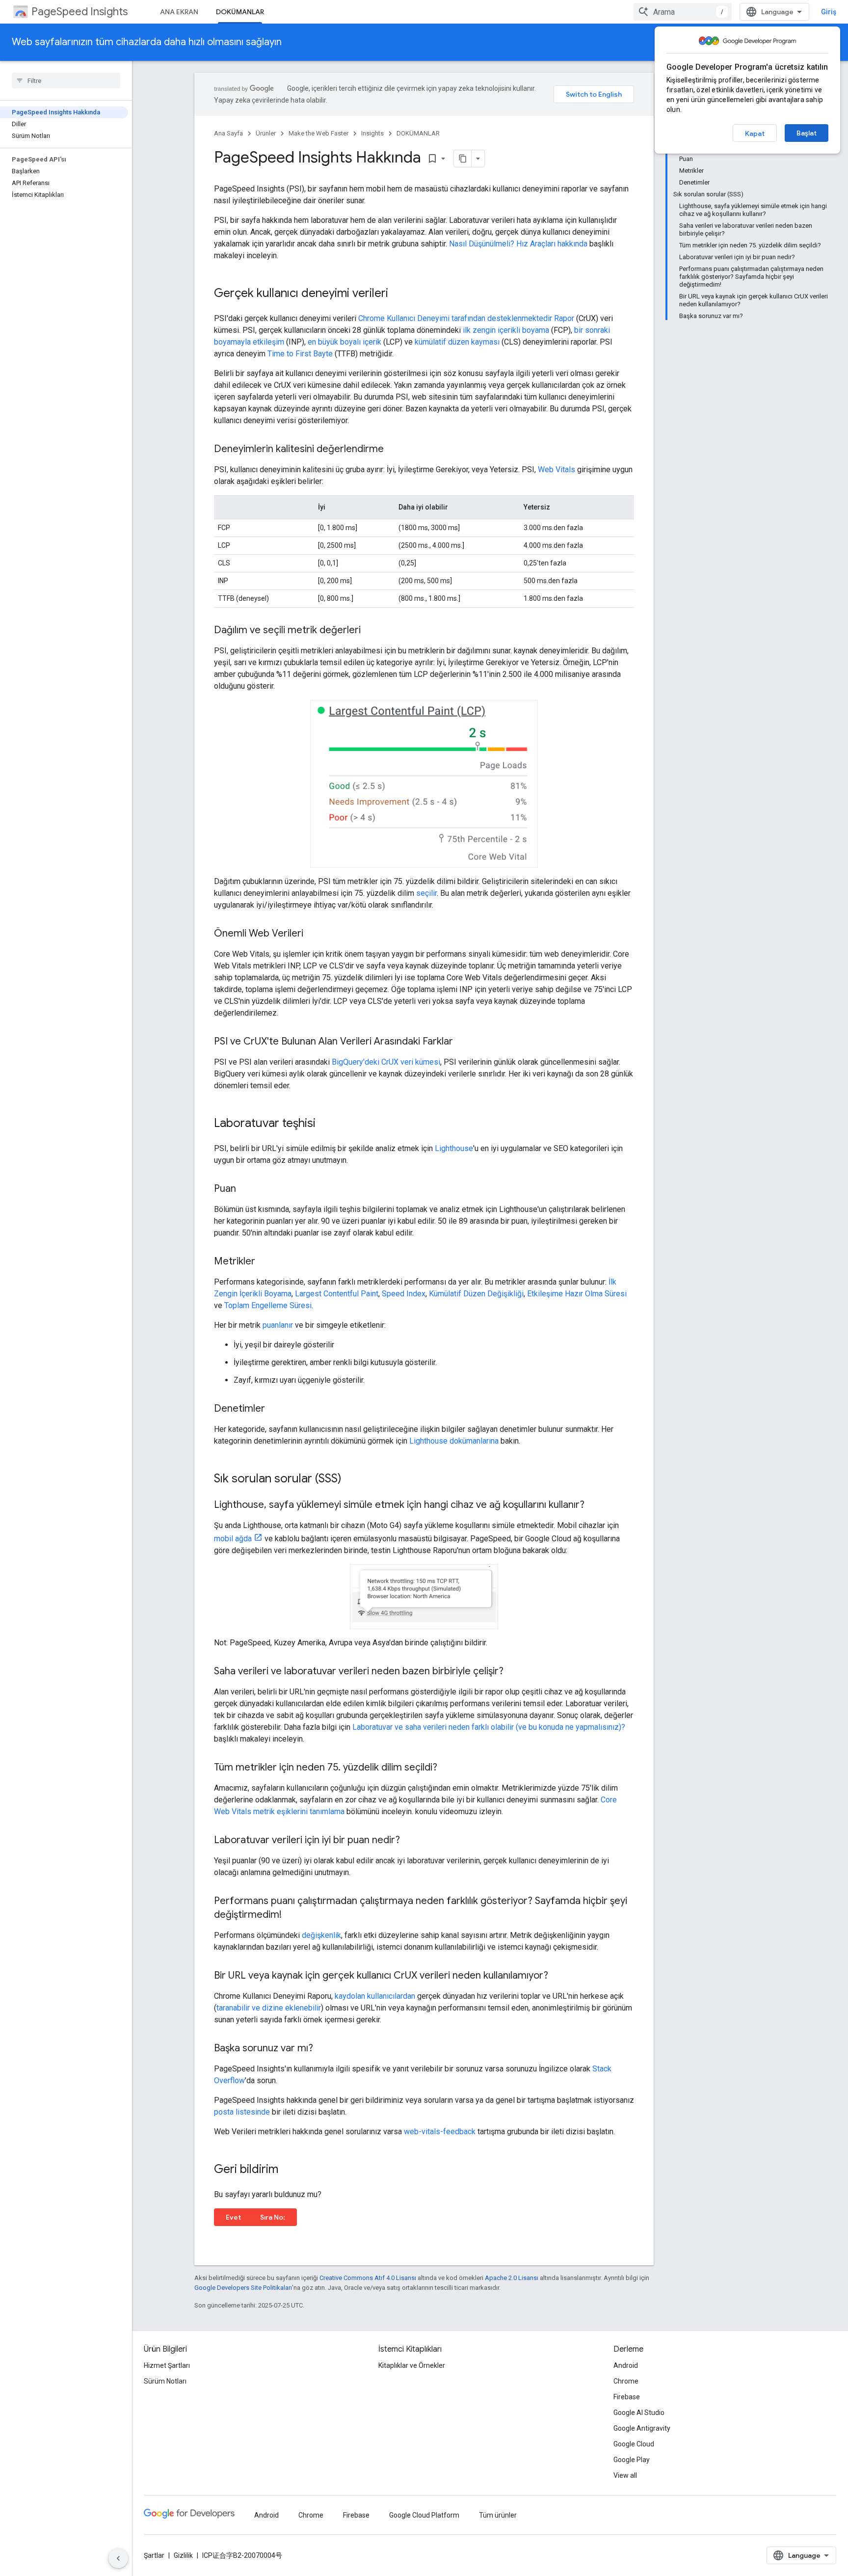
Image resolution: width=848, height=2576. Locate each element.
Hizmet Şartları (167, 2365)
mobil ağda (233, 1539)
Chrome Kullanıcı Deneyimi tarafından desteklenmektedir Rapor (466, 318)
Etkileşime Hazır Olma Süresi (577, 1294)
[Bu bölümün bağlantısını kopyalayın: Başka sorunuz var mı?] (323, 2049)
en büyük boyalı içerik (344, 342)
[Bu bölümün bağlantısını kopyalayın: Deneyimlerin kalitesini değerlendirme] (394, 450)
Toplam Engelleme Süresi (268, 1305)
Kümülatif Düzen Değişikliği (476, 1294)
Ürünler (266, 133)
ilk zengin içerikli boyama (506, 330)
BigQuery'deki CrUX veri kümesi (386, 1062)
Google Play (632, 2460)
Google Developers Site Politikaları (243, 2288)
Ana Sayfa (228, 133)
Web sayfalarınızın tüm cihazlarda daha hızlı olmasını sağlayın (147, 42)
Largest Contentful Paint (337, 1294)
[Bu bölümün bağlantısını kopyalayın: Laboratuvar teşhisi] (325, 1124)
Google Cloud (634, 2444)
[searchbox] (66, 80)
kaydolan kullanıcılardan (375, 1996)
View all (625, 2475)
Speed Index (404, 1294)
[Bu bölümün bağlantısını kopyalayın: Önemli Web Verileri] (313, 934)
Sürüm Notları (165, 2381)
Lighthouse (454, 1148)
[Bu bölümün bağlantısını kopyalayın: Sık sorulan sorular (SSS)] (351, 1479)
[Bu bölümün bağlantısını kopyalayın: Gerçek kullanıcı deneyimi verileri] (398, 294)
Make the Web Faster (318, 133)
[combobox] (683, 12)
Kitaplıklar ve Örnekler (412, 2365)
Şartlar (154, 2555)
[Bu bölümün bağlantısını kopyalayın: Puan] (246, 1189)
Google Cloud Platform (424, 2515)
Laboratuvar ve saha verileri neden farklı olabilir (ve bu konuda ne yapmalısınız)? (489, 1727)
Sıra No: (273, 2217)
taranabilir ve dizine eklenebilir (269, 2008)
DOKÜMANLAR (240, 12)
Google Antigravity (642, 2428)
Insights (372, 133)
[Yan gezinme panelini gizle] (118, 2558)
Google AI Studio (639, 2413)
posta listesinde (242, 2112)
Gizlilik (183, 2555)
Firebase (627, 2397)
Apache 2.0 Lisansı (512, 2278)
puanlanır (278, 1325)
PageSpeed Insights (79, 12)
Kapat (755, 134)
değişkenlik (321, 1935)
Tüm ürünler (498, 2515)
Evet (233, 2217)
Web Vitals (556, 470)
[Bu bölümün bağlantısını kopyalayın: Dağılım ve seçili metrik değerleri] (371, 631)
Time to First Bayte (300, 354)
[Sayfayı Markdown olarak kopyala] (463, 159)
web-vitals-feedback (440, 2132)
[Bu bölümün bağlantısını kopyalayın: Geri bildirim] (288, 2170)
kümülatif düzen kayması (457, 342)
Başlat (807, 133)
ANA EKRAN (179, 12)
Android (626, 2365)
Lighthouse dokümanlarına (454, 1441)
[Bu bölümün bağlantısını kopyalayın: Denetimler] (275, 1409)
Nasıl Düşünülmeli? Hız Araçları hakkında (518, 244)
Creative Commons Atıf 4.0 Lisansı (368, 2278)
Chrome (626, 2381)
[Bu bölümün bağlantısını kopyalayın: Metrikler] (265, 1262)
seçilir (426, 893)
